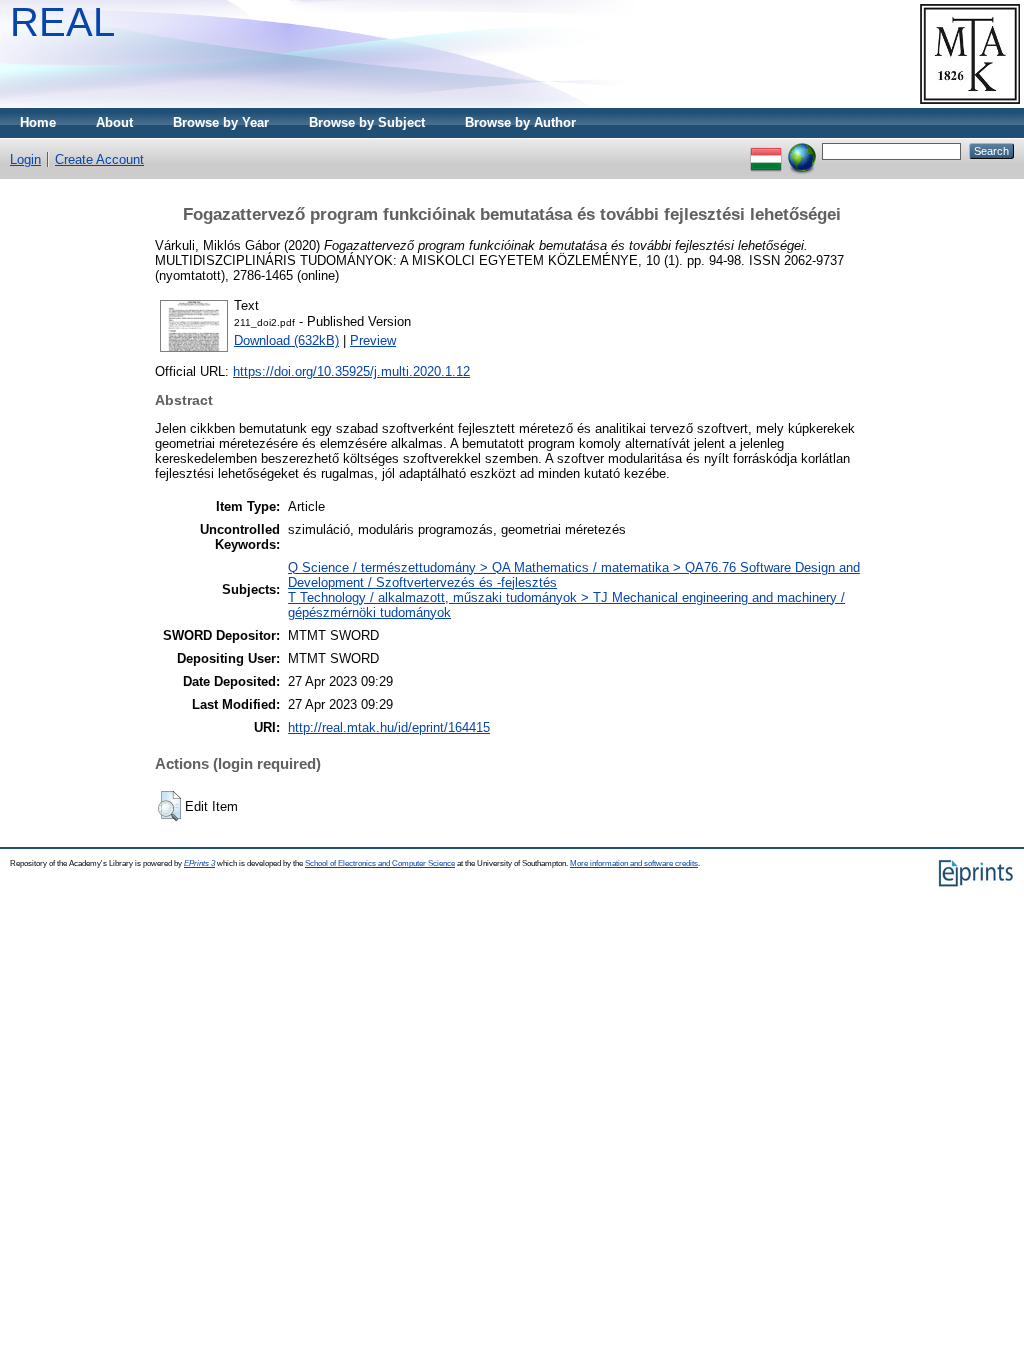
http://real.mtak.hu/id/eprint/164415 (389, 727)
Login (25, 159)
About (114, 122)
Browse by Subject (367, 122)
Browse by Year (221, 122)
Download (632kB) (286, 340)
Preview (373, 340)
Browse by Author (520, 122)
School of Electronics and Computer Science (380, 863)
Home (38, 122)
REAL (62, 22)
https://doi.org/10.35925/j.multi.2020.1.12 (351, 371)
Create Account (99, 159)
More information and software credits (634, 863)
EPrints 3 (199, 863)
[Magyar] (766, 150)
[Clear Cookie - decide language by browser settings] (802, 150)
